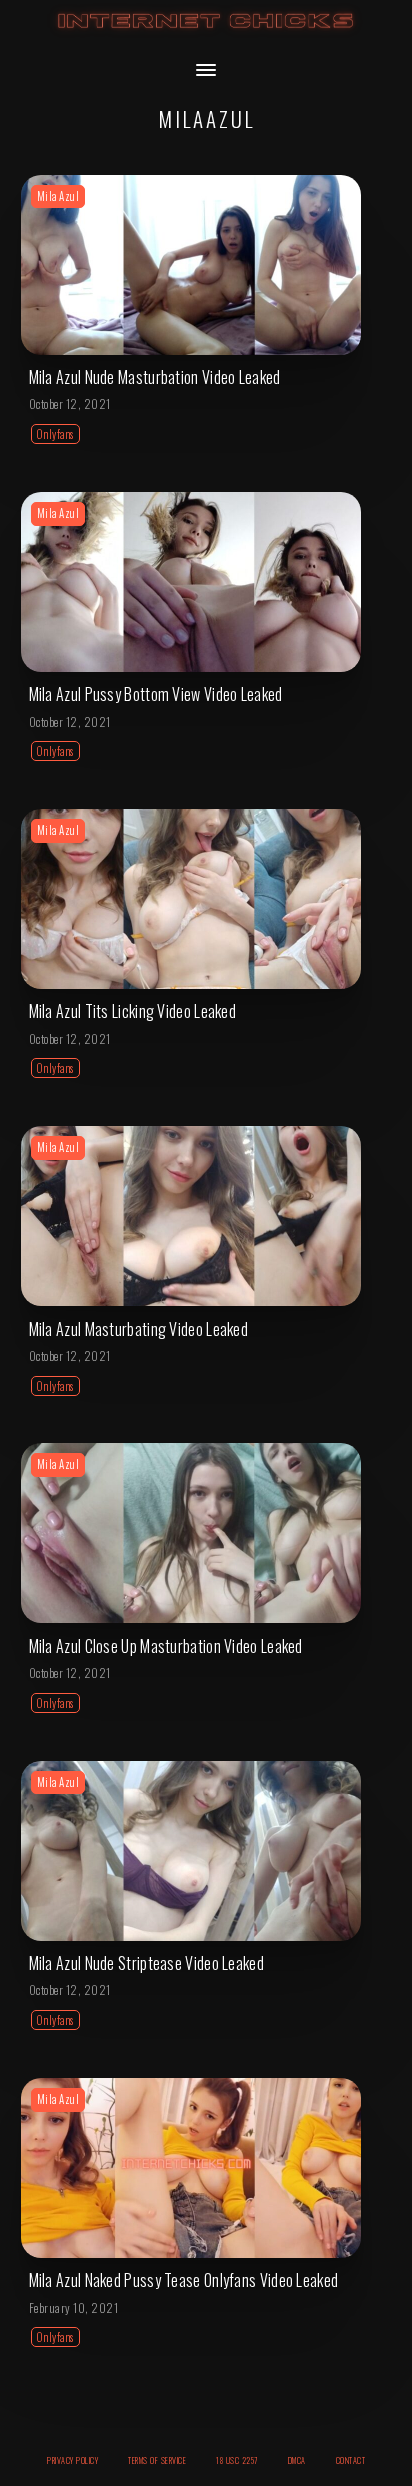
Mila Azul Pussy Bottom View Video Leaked (156, 694)
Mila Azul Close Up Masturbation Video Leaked (166, 1646)
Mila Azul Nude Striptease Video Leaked (146, 1963)
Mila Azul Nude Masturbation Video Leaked (155, 377)
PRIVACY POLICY (72, 2460)
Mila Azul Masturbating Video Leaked (139, 1329)
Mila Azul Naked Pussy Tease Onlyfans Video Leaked (184, 2280)
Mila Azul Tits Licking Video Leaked (133, 1011)
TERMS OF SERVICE (157, 2460)
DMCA (297, 2460)
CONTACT (351, 2460)
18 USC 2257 (237, 2460)
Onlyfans (55, 434)
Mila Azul (58, 196)
